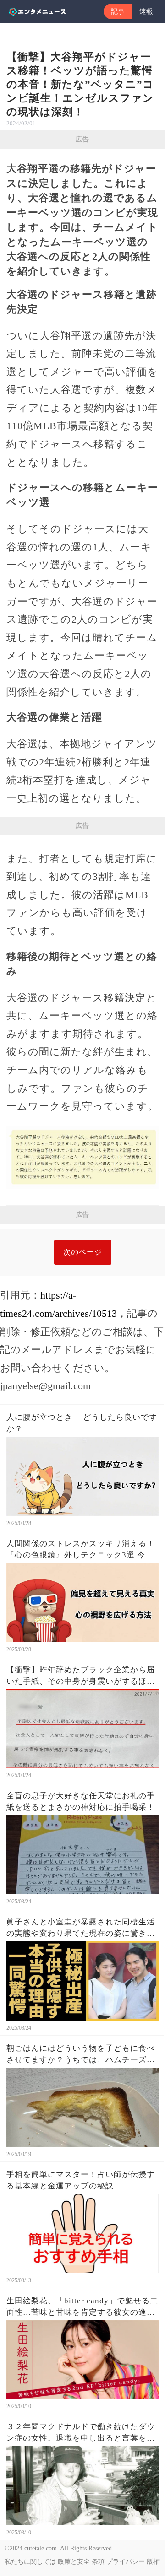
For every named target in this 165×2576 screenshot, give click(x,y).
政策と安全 (74, 2562)
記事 (118, 11)
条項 (98, 2562)
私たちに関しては (30, 2562)
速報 (146, 11)
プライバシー (126, 2562)
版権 (153, 2562)
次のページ (83, 1252)
